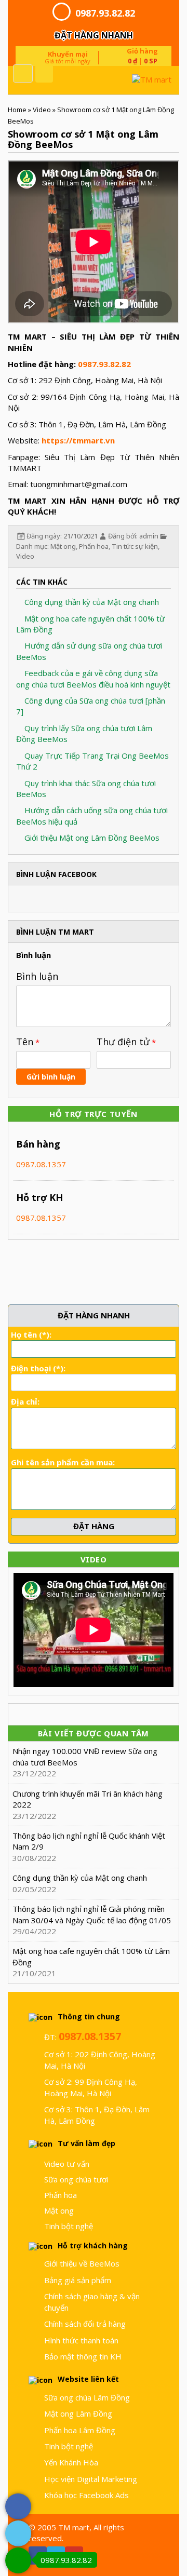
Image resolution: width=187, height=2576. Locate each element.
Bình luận (37, 976)
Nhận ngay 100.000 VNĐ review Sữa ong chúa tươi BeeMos (85, 1756)
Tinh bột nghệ (69, 2226)
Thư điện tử (123, 1042)
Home (17, 110)
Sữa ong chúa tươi (76, 2179)
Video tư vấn (67, 2164)
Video (42, 110)
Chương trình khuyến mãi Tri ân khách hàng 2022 (88, 1799)
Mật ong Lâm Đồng (78, 2413)
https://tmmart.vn (78, 440)
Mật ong (63, 546)
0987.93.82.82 (105, 13)
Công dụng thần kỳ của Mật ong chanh (91, 602)
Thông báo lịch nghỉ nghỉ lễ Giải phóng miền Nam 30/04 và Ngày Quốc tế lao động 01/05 (92, 1914)
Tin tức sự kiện (135, 546)
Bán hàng (38, 1144)
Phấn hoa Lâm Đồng (80, 2430)
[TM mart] (125, 80)
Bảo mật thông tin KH (83, 2356)
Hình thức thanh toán (81, 2340)
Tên (25, 1042)
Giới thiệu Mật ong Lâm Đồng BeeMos (91, 838)
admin (149, 536)
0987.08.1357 (41, 1164)
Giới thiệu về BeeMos (82, 2263)
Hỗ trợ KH (39, 1197)
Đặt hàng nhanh (94, 35)
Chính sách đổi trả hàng (85, 2324)
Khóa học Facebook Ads (86, 2495)
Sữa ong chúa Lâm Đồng (87, 2397)
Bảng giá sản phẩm (78, 2280)
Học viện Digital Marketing (91, 2479)
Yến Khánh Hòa (71, 2462)
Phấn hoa (94, 546)
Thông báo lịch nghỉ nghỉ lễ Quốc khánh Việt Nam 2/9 (89, 1841)
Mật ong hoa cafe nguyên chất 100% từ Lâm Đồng (91, 1956)
